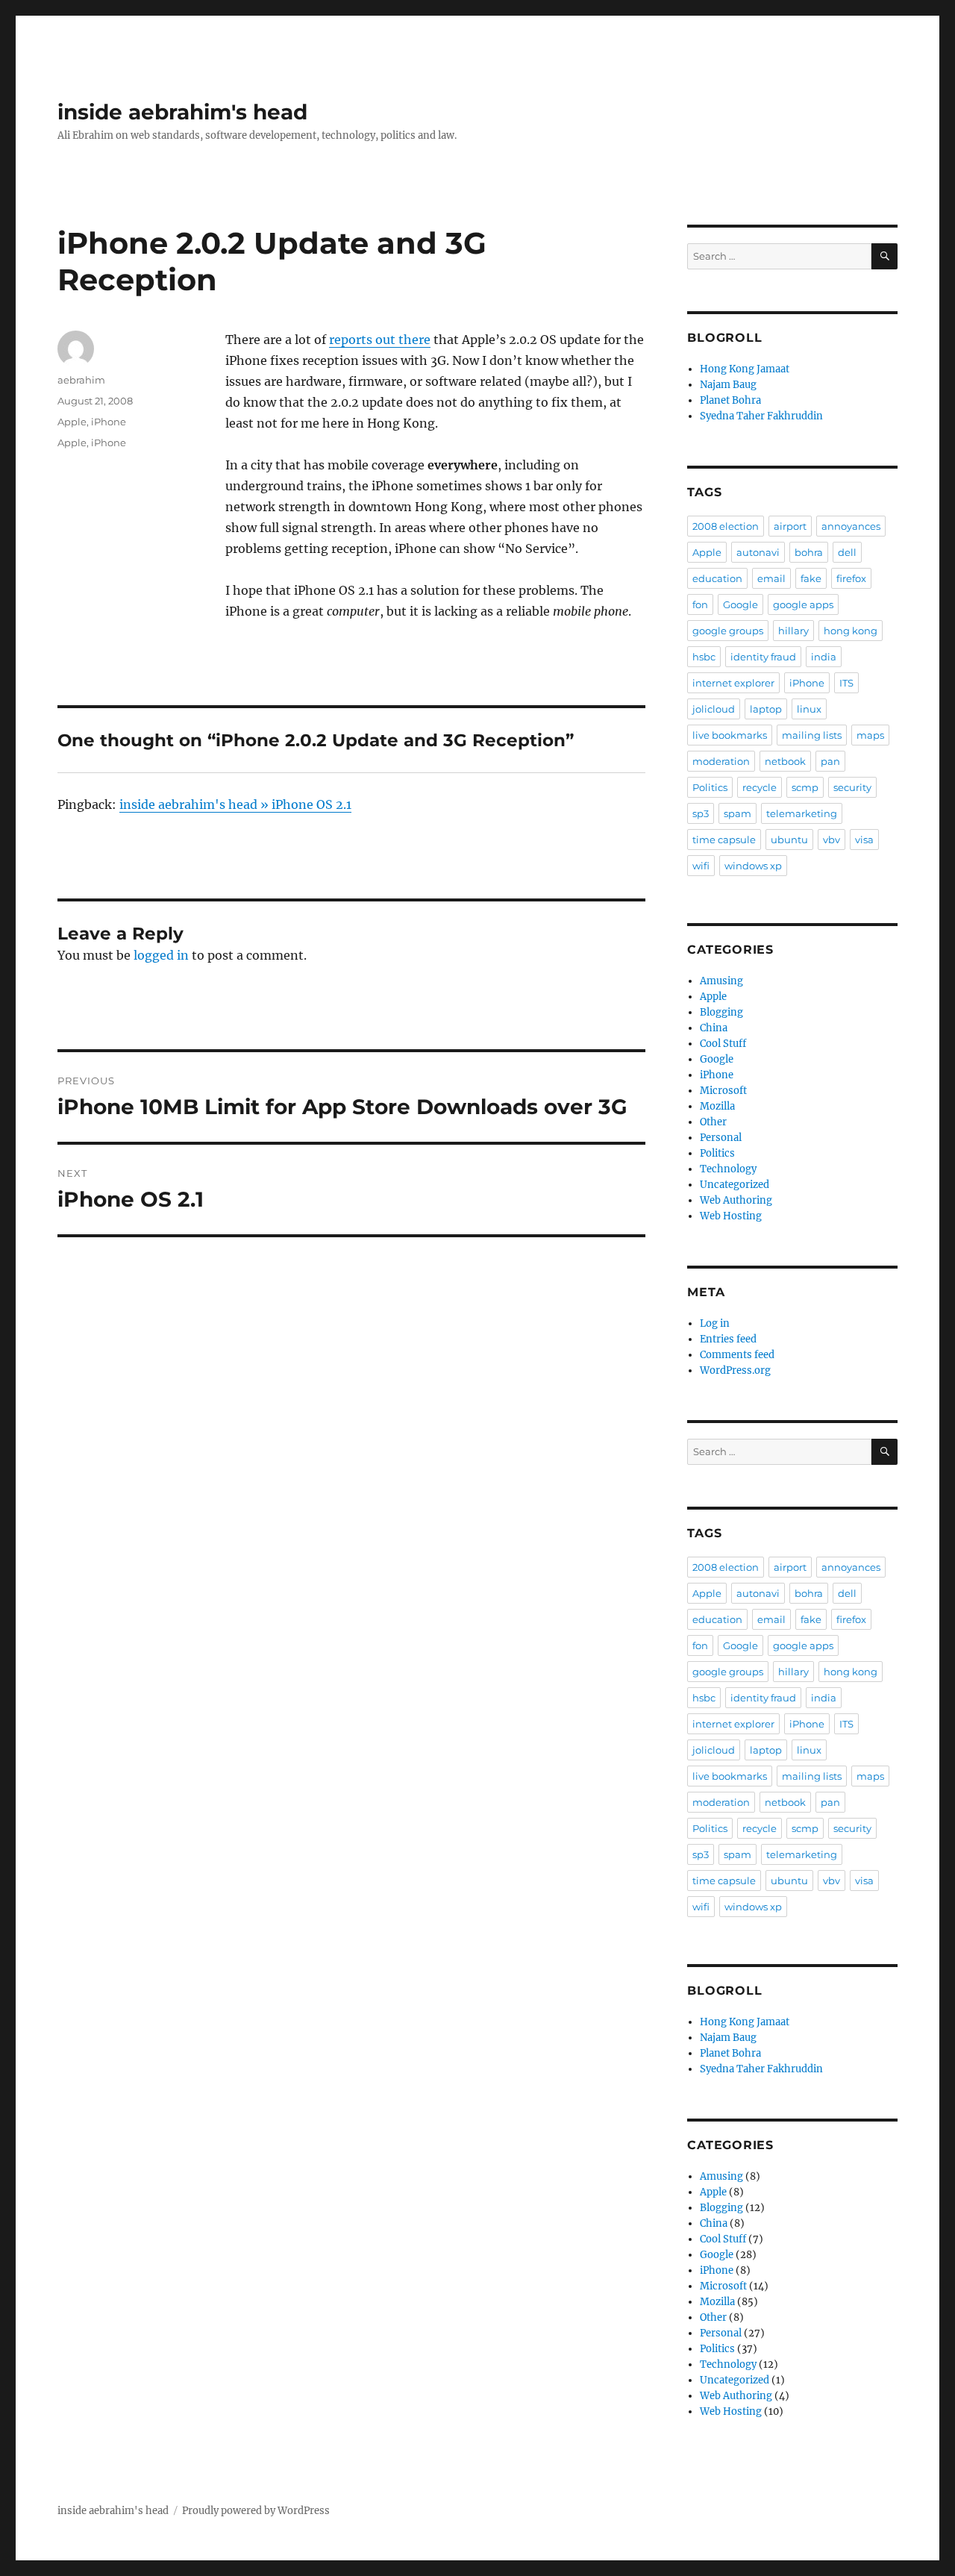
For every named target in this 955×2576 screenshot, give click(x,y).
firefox (851, 578)
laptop (766, 709)
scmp (805, 787)
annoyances (851, 526)
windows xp (753, 866)
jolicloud (714, 709)
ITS (846, 683)
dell (847, 552)
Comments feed (737, 1355)
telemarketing (802, 813)
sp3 (701, 813)
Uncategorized (735, 1185)
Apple (72, 422)
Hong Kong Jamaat (745, 369)
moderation (721, 761)
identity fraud (763, 657)
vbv (832, 840)
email (771, 578)
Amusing (721, 981)
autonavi (758, 552)
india (824, 657)
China (714, 1028)
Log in (715, 1323)
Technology (728, 1169)
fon (700, 604)
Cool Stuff (723, 1044)
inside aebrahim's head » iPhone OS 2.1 (235, 804)
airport (790, 526)
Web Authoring (736, 1200)
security (852, 787)
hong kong (851, 631)
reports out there (380, 340)
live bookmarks (730, 735)
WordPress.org (735, 1370)
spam (738, 813)
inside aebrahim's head (182, 112)
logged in (161, 955)
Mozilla (717, 1106)
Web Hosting (731, 1216)
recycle (760, 787)
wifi (701, 866)
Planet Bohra (730, 400)
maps (870, 735)
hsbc (704, 657)
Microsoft (723, 1091)
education (717, 578)
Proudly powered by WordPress (256, 2511)
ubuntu (789, 840)
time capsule (724, 840)
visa (864, 840)
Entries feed (728, 1339)
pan (830, 761)
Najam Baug (728, 385)
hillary (793, 631)
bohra (809, 552)
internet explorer (733, 683)
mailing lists (812, 735)
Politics (710, 787)
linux (809, 709)
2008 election (726, 526)
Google (740, 604)
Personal (721, 1138)
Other (713, 1122)
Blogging (721, 1012)
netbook (785, 761)
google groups (728, 631)
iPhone (109, 422)
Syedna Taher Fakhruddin (761, 416)
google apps (803, 604)
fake (811, 578)
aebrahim (81, 380)
